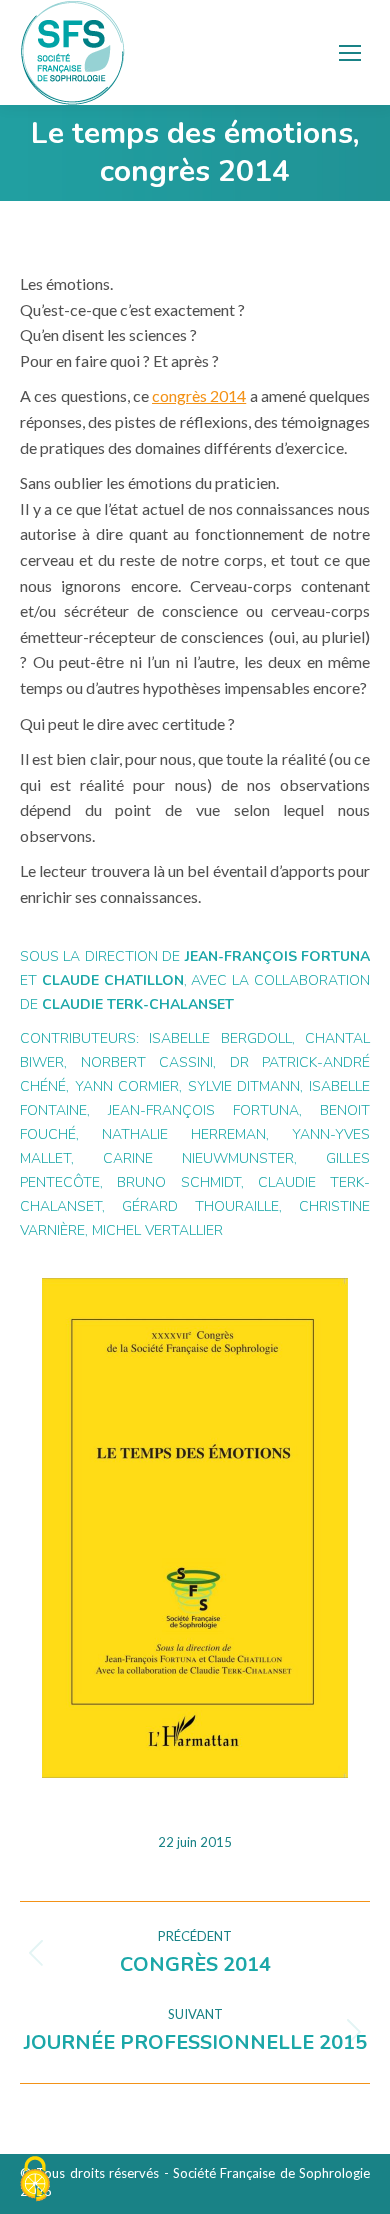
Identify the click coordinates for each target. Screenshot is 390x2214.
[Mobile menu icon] (350, 53)
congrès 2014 (199, 395)
